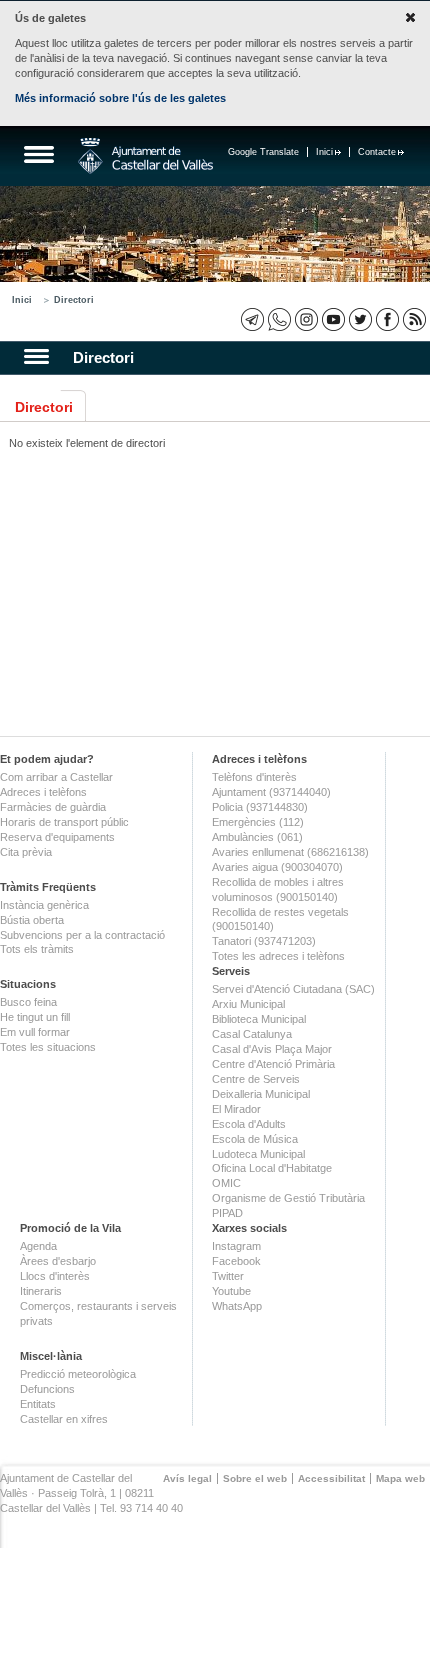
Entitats (38, 1404)
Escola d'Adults (249, 1124)
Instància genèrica (44, 905)
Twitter (228, 1276)
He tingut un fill (35, 1017)
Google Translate (263, 152)
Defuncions (47, 1389)
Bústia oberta (32, 920)
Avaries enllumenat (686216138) (290, 852)
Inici (324, 152)
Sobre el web (255, 1478)
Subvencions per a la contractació (82, 935)
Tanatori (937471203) (264, 941)
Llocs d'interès (55, 1276)
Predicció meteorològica (78, 1374)
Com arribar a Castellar (56, 777)
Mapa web (400, 1478)
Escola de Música (255, 1139)
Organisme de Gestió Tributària (288, 1198)
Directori (74, 300)
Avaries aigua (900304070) (277, 867)
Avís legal (187, 1478)
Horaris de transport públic (64, 822)
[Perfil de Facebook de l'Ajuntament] (387, 319)
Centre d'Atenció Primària (273, 1064)
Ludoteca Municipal (258, 1154)
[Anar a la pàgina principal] (145, 156)
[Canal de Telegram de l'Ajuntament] (252, 319)
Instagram (236, 1246)
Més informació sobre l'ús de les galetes (120, 98)
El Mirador (236, 1109)
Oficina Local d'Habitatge (272, 1168)
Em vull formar (35, 1032)
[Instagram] (306, 319)
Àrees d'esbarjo (58, 1261)
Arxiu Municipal (248, 1004)
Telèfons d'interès (254, 777)
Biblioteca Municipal (259, 1019)
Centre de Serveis (256, 1079)
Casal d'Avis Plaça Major (272, 1049)
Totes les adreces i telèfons (278, 956)
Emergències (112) (258, 822)
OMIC (226, 1183)
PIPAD (227, 1213)
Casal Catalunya (252, 1034)
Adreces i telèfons (43, 792)
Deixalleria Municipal (261, 1094)
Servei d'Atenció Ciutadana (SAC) (293, 989)
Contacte (377, 152)
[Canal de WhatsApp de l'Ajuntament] (279, 319)
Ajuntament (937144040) (271, 792)
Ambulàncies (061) (257, 837)
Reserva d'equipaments (57, 837)
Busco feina (28, 1002)
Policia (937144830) (260, 807)
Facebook (236, 1261)
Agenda (38, 1246)
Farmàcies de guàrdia (53, 807)
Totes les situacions (48, 1047)
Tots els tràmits (37, 949)
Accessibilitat (331, 1478)
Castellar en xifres (64, 1419)
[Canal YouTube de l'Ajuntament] (333, 319)
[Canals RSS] (414, 319)
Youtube (231, 1291)
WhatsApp (237, 1306)
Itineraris (41, 1291)
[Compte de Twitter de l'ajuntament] (360, 319)
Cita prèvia (26, 852)
